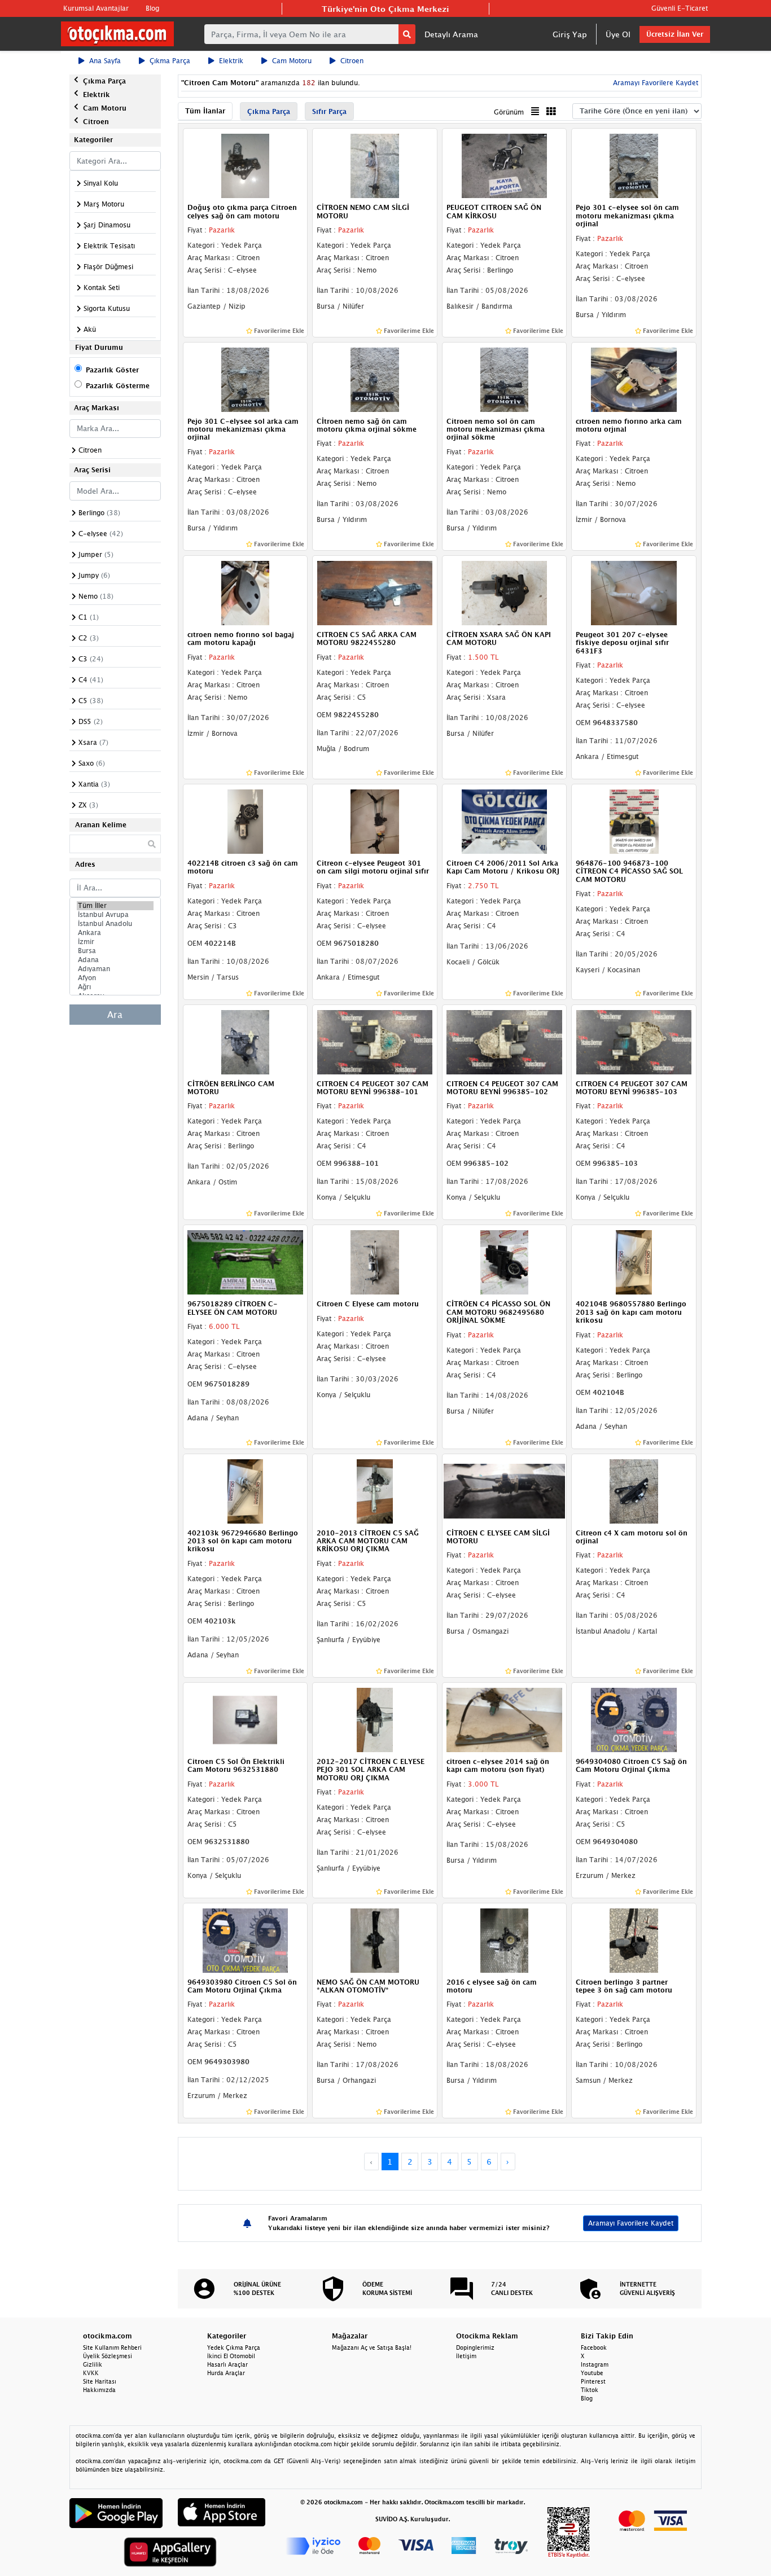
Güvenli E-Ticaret (680, 8)
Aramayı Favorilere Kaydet (631, 2223)
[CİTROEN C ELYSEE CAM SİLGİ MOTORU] (505, 1490)
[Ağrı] (115, 987)
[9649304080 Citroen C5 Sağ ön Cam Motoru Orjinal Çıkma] (634, 1719)
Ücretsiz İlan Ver (675, 34)
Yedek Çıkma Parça (234, 2347)
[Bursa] (115, 951)
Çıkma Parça (170, 61)
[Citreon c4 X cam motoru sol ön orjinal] (634, 1490)
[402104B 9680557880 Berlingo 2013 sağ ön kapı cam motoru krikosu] (634, 1262)
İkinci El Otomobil (231, 2356)
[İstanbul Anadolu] (115, 924)
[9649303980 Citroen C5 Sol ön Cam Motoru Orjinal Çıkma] (246, 1939)
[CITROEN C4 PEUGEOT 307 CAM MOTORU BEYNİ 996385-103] (634, 1041)
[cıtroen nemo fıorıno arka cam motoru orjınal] (634, 379)
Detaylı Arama (451, 34)
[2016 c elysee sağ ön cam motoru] (505, 1939)
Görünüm (509, 112)
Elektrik (231, 61)
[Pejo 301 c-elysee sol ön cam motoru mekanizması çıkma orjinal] (634, 165)
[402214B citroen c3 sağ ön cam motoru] (246, 820)
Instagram (595, 2364)
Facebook (594, 2347)
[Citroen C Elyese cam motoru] (375, 1262)
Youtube (592, 2373)
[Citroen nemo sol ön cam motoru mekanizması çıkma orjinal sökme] (505, 379)
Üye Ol (618, 34)
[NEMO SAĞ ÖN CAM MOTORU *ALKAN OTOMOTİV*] (375, 1939)
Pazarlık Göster (112, 370)
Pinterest (593, 2381)
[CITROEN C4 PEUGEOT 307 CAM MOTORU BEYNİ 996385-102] (505, 1041)
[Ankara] (115, 933)
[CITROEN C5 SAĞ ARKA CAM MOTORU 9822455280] (375, 592)
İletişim (466, 2356)
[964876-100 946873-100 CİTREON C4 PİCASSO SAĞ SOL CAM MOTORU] (634, 820)
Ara (115, 1015)
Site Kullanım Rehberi (112, 2347)
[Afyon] (115, 978)
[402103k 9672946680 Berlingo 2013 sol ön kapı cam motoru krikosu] (246, 1490)
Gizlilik (93, 2364)
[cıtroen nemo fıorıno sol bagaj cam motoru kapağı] (246, 592)
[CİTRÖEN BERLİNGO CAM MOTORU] (246, 1041)
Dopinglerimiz (475, 2347)
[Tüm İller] (115, 906)
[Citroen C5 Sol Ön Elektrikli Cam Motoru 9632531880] (246, 1719)
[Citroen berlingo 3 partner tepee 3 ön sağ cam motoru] (634, 1939)
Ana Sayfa (105, 61)
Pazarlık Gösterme (118, 386)
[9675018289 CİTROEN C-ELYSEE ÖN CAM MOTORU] (246, 1262)
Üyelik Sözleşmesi (108, 2356)
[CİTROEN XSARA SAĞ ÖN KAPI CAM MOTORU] (505, 592)
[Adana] (115, 960)
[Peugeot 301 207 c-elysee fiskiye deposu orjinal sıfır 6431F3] (634, 592)
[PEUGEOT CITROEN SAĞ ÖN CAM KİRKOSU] (505, 165)
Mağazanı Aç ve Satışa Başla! (372, 2347)
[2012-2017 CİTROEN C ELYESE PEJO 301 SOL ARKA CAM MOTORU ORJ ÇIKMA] (375, 1719)
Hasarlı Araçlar (227, 2364)
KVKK (91, 2373)
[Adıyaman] (115, 969)
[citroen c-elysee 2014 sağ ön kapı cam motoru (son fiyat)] (505, 1719)
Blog (152, 8)
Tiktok (590, 2390)
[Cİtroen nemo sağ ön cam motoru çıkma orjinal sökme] (375, 379)
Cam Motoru (292, 61)
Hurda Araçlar (226, 2373)
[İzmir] (115, 942)
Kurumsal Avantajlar (96, 8)
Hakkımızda (99, 2390)
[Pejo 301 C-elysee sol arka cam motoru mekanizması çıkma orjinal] (246, 379)
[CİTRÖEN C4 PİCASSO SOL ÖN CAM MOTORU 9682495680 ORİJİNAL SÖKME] (505, 1262)
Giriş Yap (570, 34)
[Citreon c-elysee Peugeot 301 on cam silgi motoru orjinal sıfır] (375, 820)
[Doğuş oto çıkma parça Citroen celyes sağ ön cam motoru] (246, 165)
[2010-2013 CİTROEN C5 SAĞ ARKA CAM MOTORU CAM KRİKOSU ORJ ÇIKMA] (375, 1490)
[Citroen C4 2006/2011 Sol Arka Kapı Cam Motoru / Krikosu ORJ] (505, 820)
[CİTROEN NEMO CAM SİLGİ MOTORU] (375, 165)
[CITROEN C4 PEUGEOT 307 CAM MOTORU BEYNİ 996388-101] (375, 1041)
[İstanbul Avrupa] (115, 915)
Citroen (352, 61)
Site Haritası (100, 2381)
